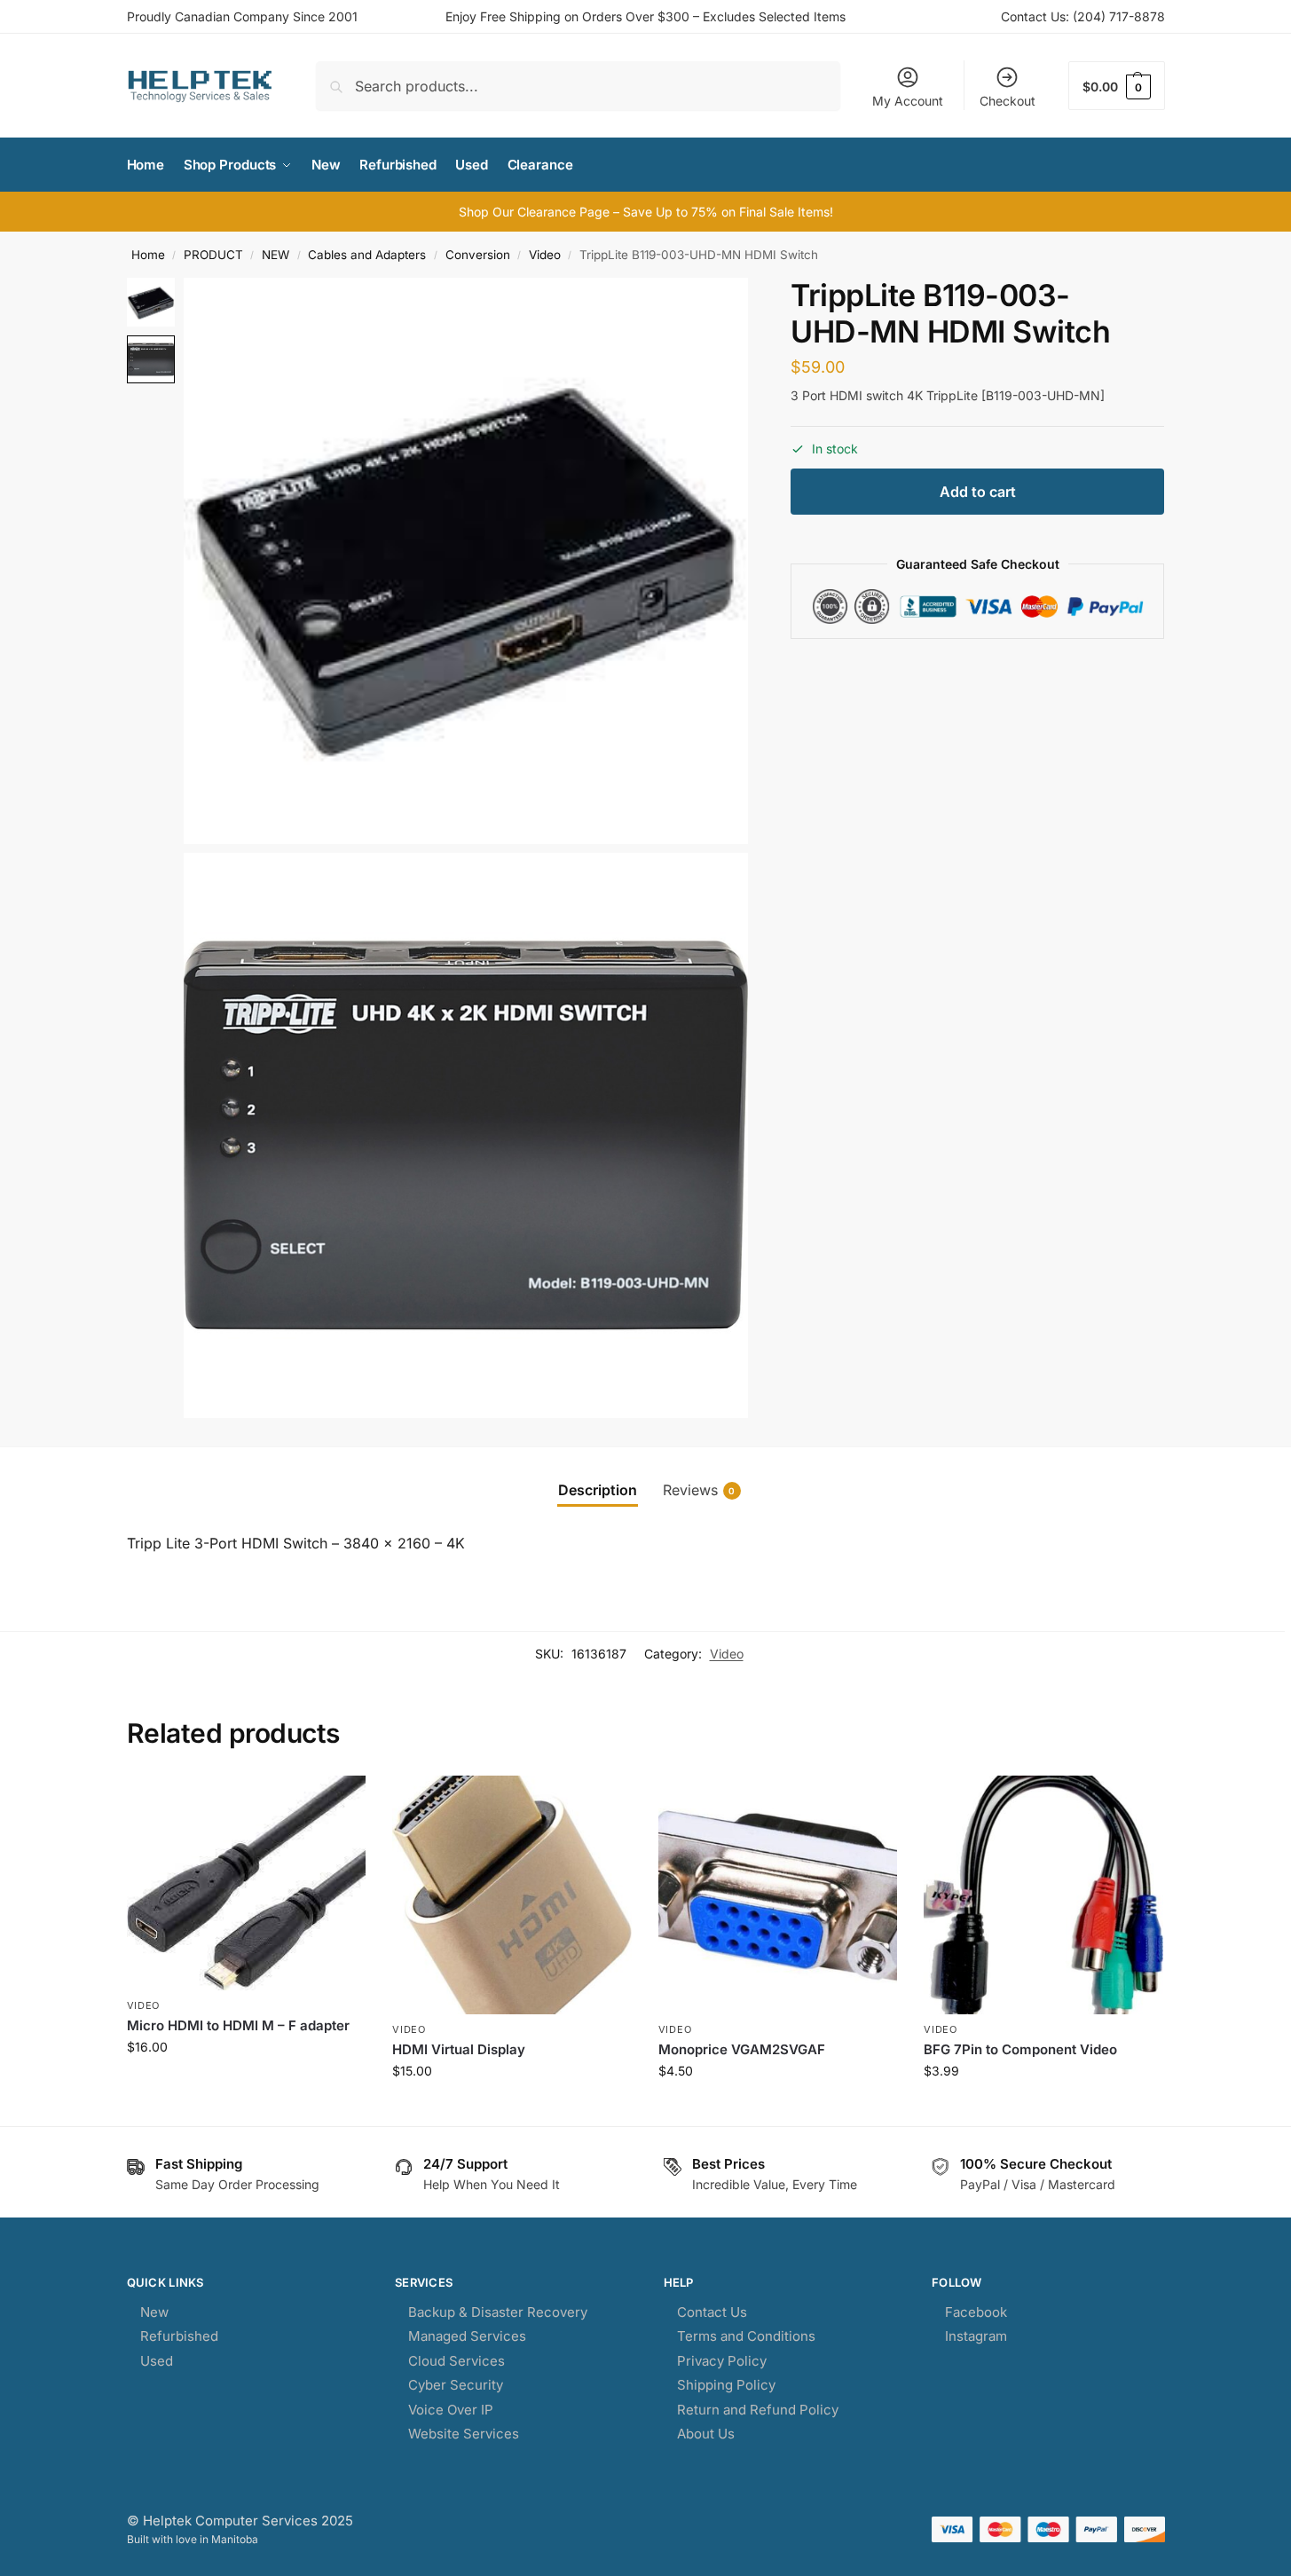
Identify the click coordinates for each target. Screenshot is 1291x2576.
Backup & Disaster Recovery (498, 2312)
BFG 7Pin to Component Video (1020, 2049)
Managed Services (467, 2336)
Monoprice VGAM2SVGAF (742, 2049)
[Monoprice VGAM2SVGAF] (778, 1895)
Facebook (976, 2312)
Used (157, 2361)
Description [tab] (598, 1490)
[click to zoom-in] (466, 560)
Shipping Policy (726, 2385)
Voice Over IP (451, 2410)
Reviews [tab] (699, 1490)
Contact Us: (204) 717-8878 (1083, 16)
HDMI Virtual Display (459, 2049)
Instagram (976, 2336)
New (154, 2312)
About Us (706, 2434)
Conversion (478, 255)
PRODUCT (213, 255)
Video (545, 255)
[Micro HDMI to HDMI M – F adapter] (247, 1883)
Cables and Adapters (367, 255)
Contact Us (712, 2312)
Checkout (1008, 101)
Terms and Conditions (746, 2336)
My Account (908, 101)
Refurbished (179, 2336)
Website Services (464, 2434)
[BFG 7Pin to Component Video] (1043, 1895)
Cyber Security (456, 2385)
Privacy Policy (722, 2361)
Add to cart (978, 492)
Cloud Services (457, 2361)
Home (148, 255)
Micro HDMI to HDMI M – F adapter (238, 2025)
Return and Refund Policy (758, 2410)
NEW (276, 255)
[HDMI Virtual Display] (512, 1895)
